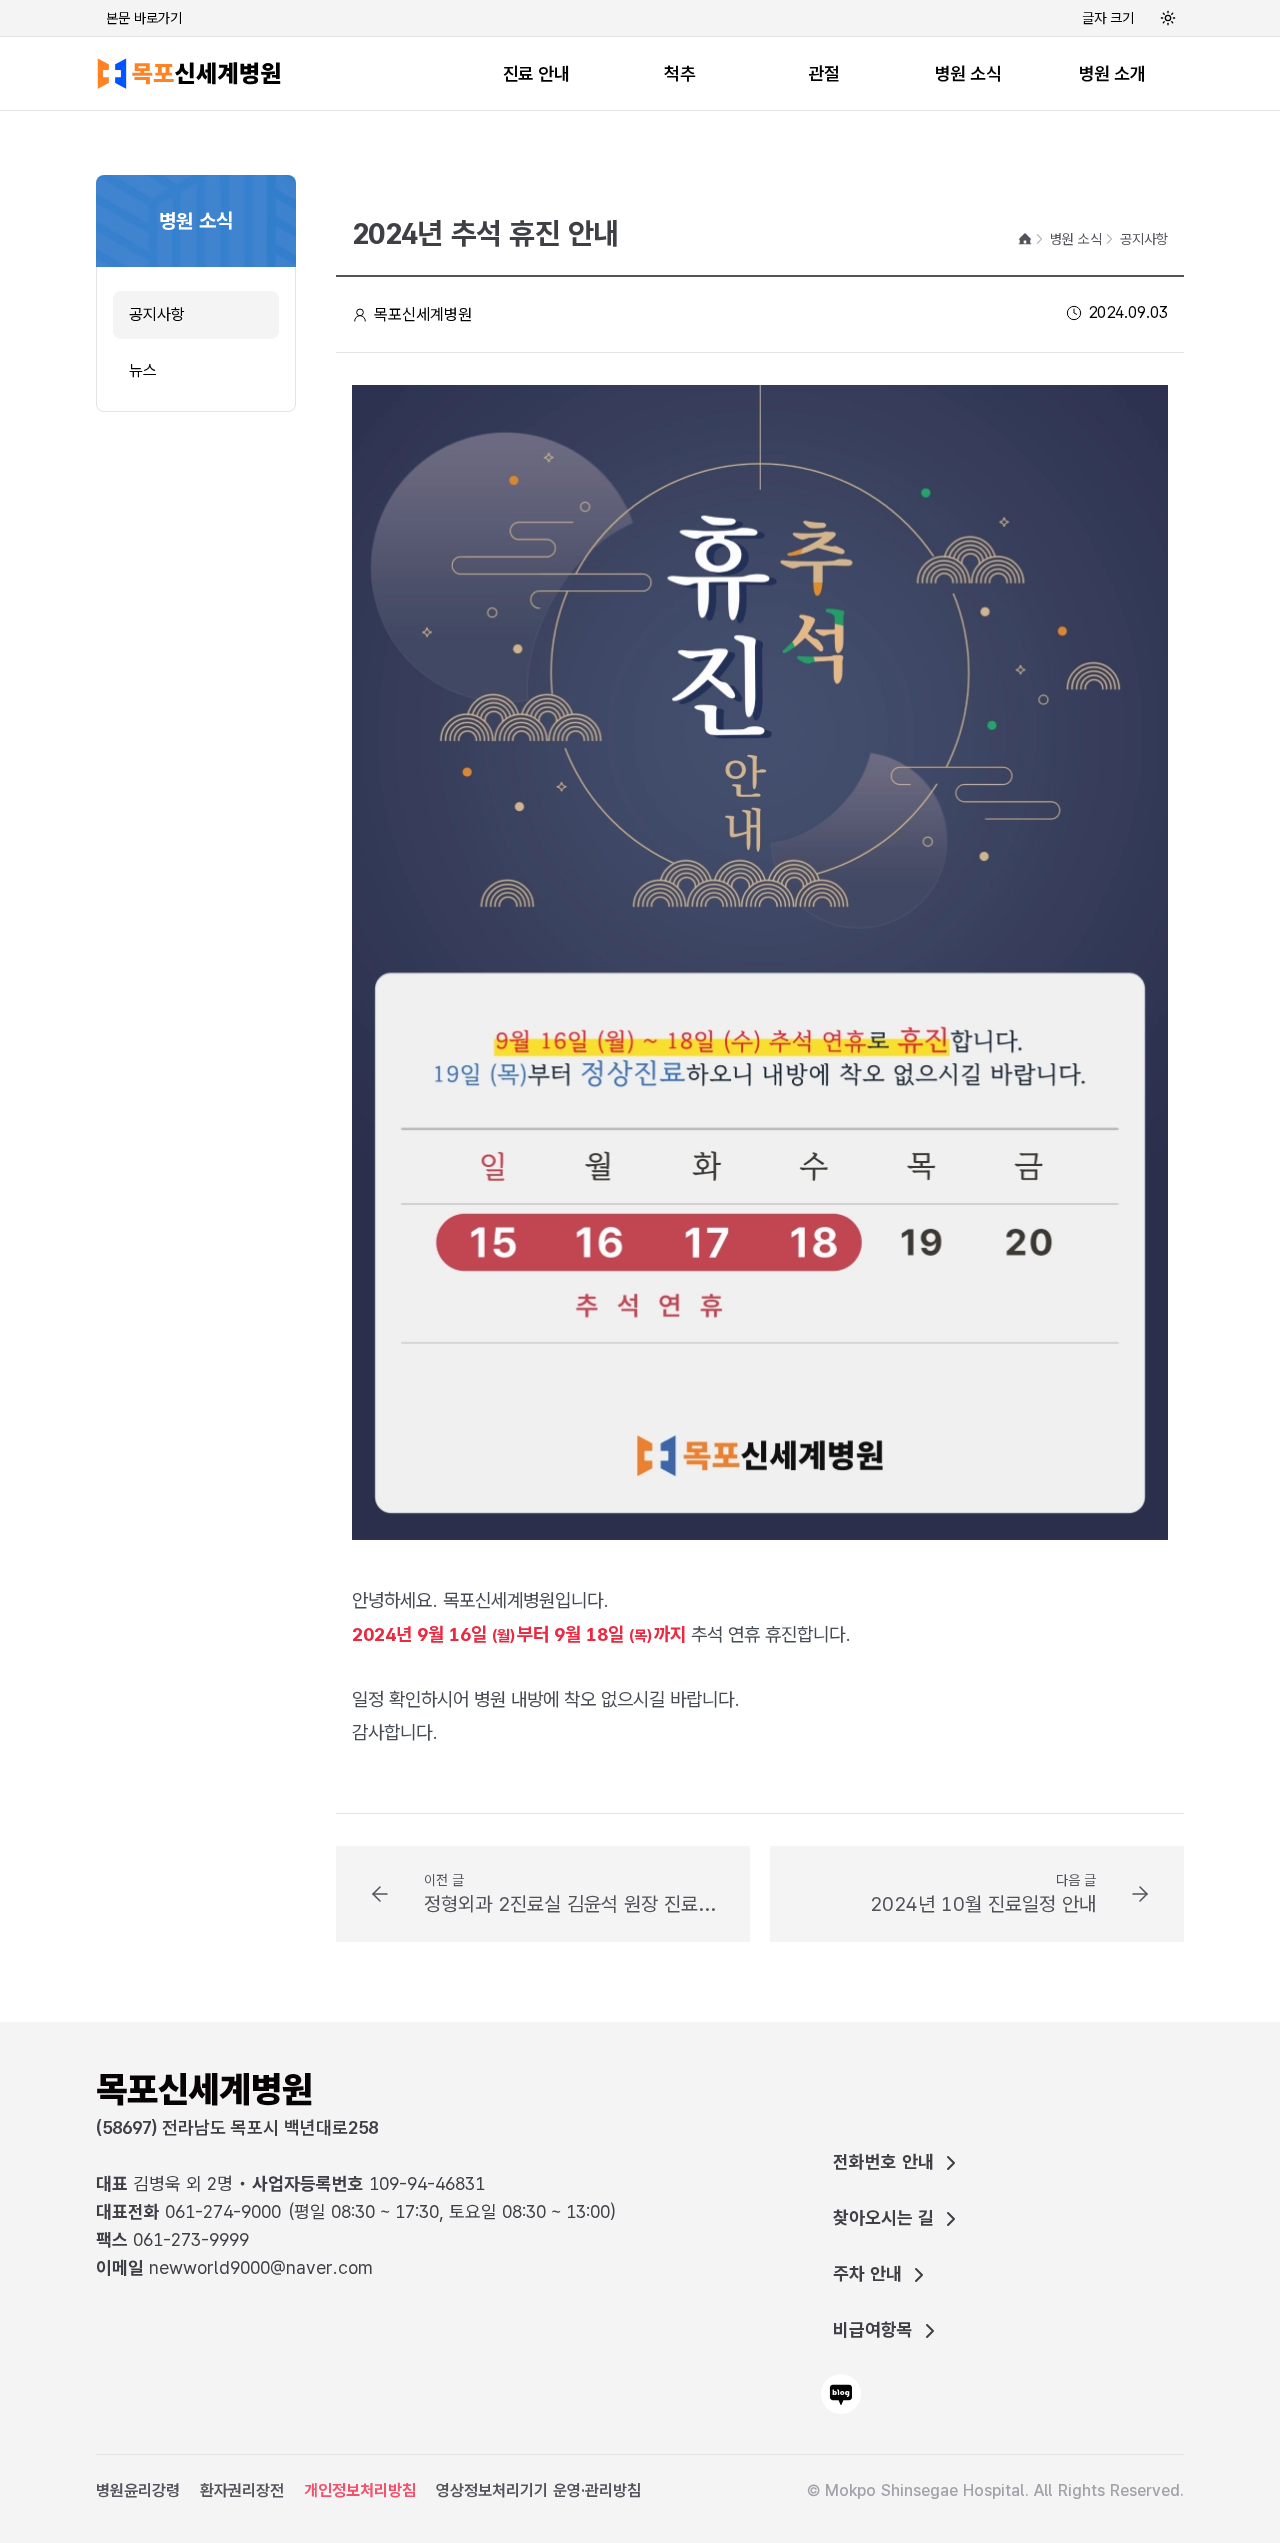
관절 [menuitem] (823, 73)
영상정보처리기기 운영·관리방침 (538, 2490)
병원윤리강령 (138, 2490)
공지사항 (157, 314)
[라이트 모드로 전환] (1168, 18)
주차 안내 (867, 2273)
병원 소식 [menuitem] (968, 73)
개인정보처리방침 (360, 2490)
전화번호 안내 (883, 2161)
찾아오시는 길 (883, 2217)
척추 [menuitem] (679, 73)
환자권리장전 (242, 2490)
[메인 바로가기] (192, 73)
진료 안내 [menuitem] (536, 73)
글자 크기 (1108, 18)
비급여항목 (873, 2329)
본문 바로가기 (144, 18)
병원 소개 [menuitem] (1112, 73)
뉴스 (143, 370)
